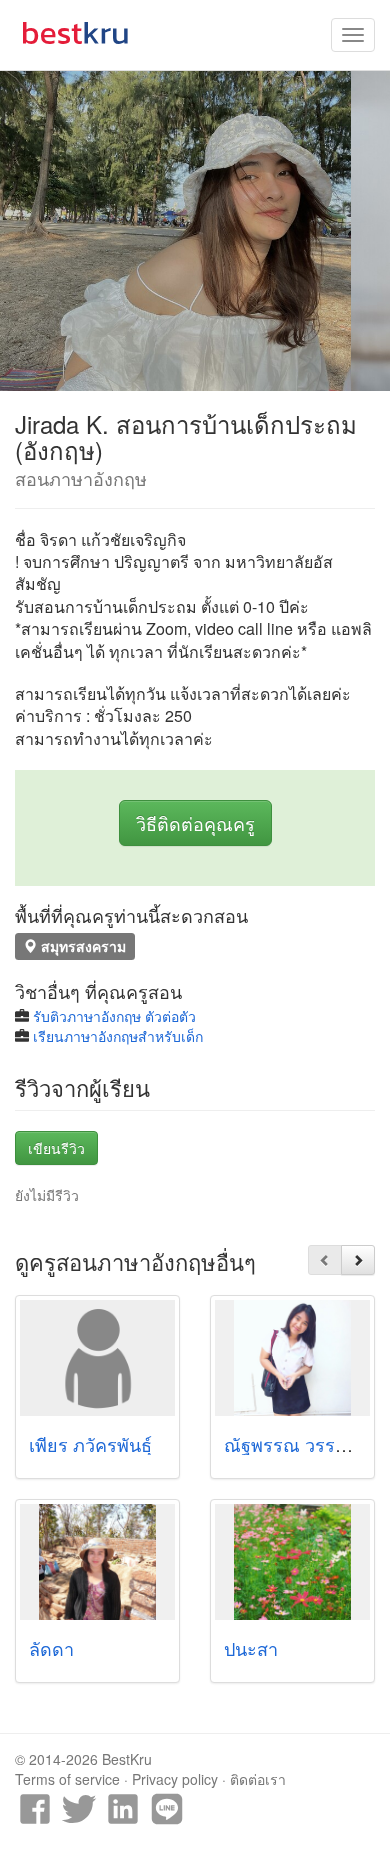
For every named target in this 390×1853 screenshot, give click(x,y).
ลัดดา (51, 1648)
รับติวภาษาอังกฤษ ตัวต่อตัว (114, 1016)
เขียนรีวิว (56, 1148)
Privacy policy (175, 1779)
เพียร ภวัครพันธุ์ (90, 1444)
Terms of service (67, 1779)
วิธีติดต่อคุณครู (195, 823)
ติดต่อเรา (258, 1779)
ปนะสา (251, 1648)
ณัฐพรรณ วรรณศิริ (298, 1444)
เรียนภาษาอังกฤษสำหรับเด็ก (118, 1036)
